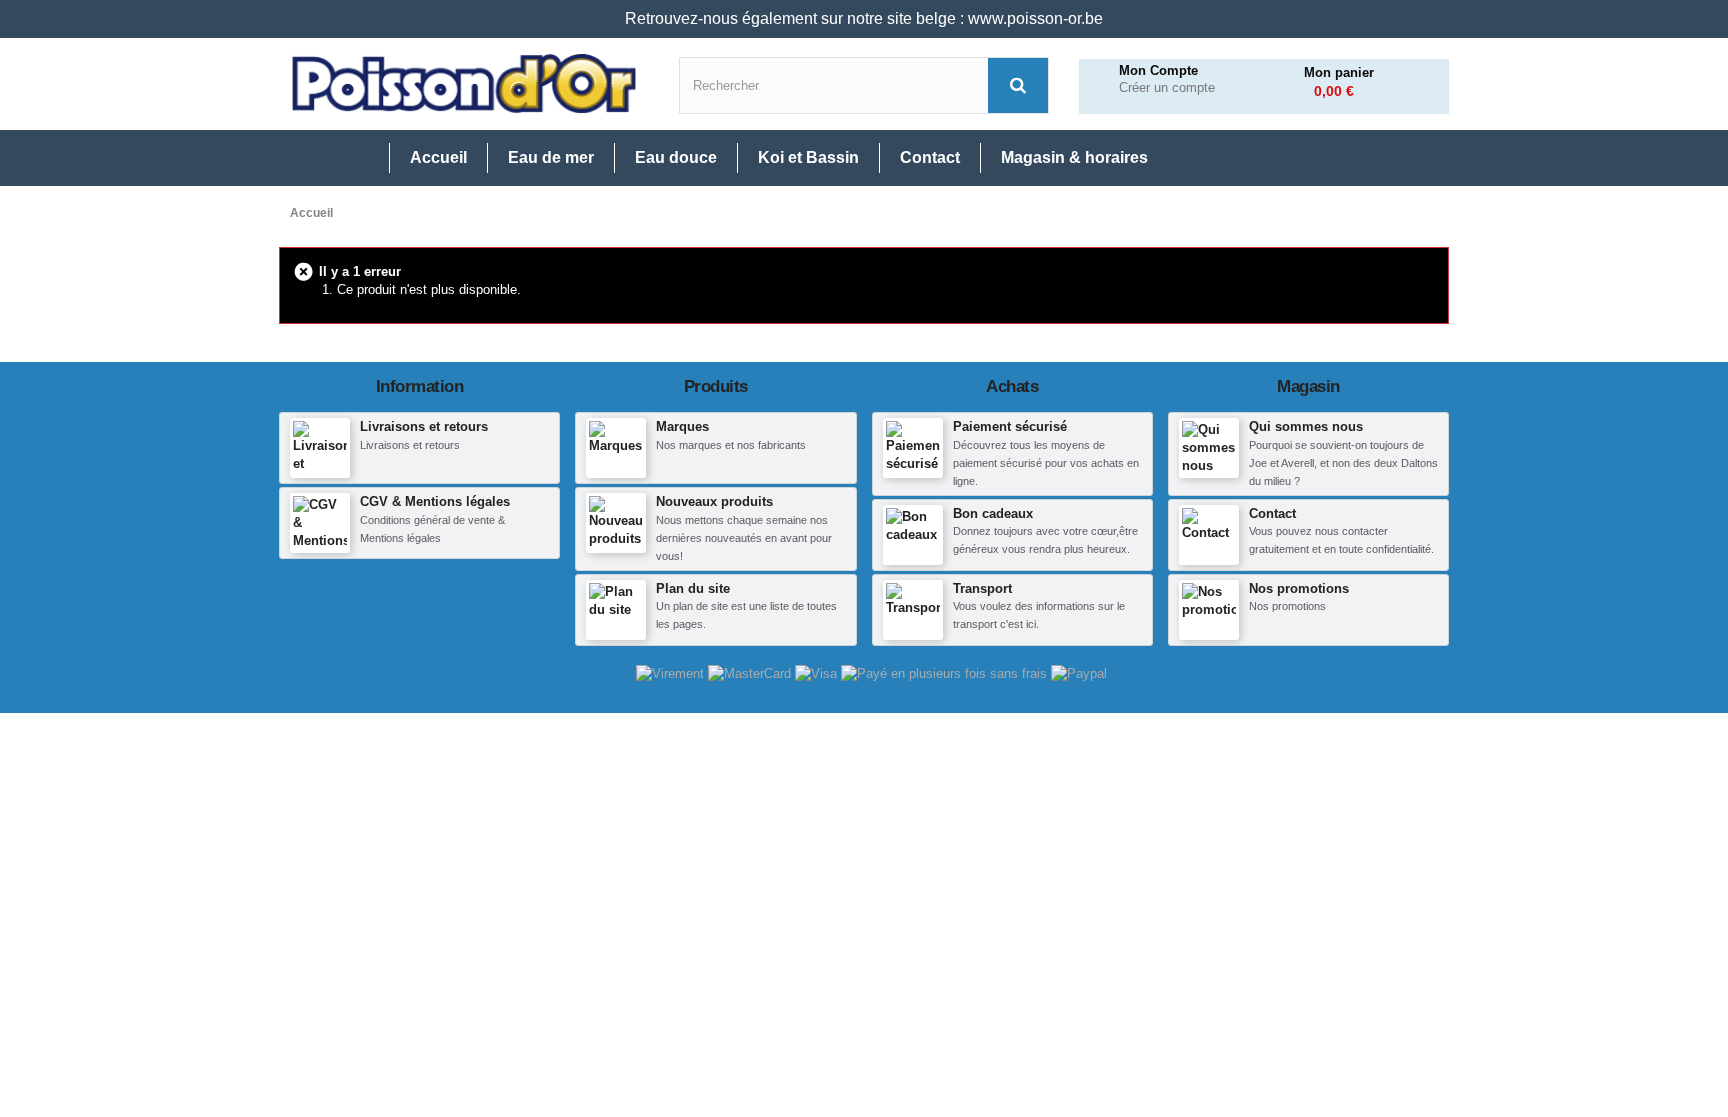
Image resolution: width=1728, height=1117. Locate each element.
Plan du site (693, 588)
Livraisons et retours (424, 426)
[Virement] (672, 673)
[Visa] (818, 673)
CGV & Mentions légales (435, 501)
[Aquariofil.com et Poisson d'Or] (464, 84)
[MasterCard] (751, 673)
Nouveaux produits (714, 501)
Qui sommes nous (1306, 426)
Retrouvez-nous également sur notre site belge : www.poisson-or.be (864, 18)
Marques (682, 426)
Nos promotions (1299, 588)
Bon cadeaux (993, 513)
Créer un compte (1167, 88)
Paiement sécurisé (1010, 426)
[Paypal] (1079, 673)
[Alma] (946, 673)
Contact (1272, 513)
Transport (982, 588)
